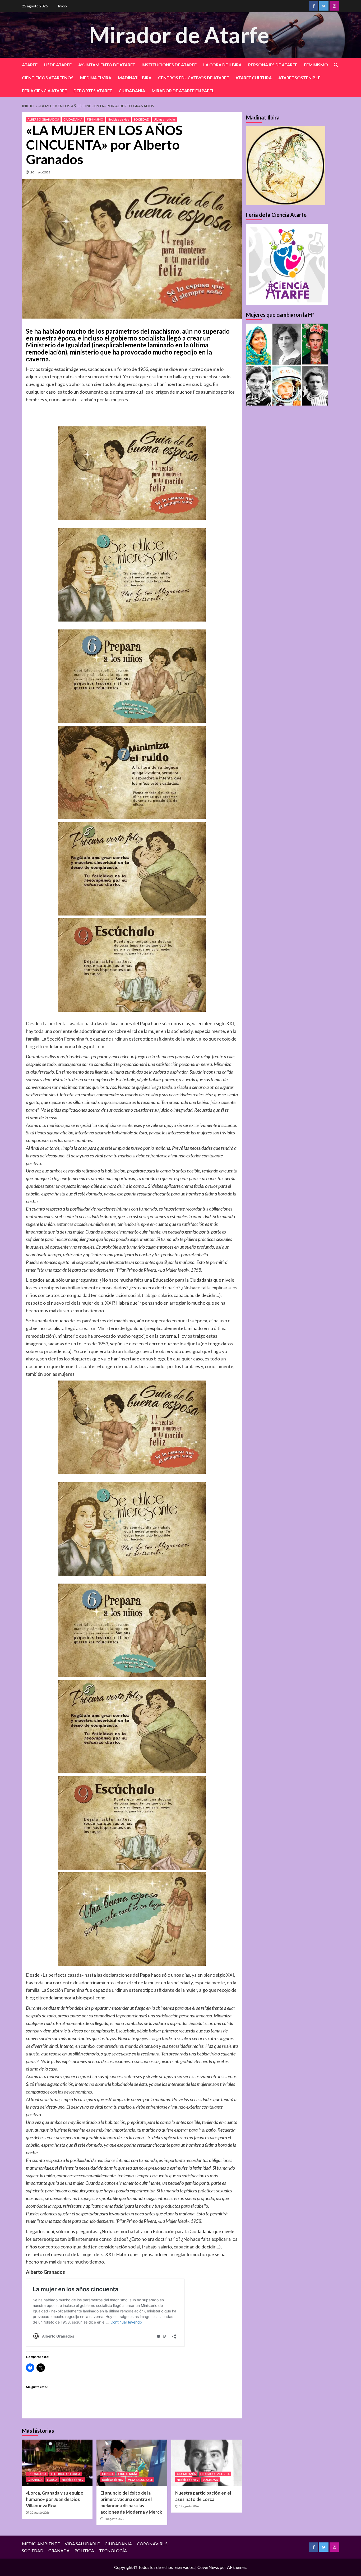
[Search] (336, 65)
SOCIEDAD (142, 119)
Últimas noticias (165, 119)
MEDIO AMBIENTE (41, 2544)
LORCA (52, 2480)
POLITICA (84, 2550)
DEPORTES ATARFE (93, 91)
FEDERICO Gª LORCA (66, 2474)
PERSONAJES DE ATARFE (273, 65)
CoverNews (208, 2567)
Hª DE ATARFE (58, 65)
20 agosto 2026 (40, 2512)
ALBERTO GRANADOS (43, 119)
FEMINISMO (316, 65)
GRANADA (35, 2480)
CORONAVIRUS (152, 2544)
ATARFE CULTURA (254, 78)
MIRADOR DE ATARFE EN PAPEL (183, 91)
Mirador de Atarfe (179, 35)
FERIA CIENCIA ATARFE (44, 91)
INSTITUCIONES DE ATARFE (169, 65)
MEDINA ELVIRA (96, 78)
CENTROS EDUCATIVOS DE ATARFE (193, 78)
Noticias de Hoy (119, 119)
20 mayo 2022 (40, 172)
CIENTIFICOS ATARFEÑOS (48, 78)
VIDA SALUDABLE (140, 2480)
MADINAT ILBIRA (135, 78)
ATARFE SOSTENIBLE (299, 78)
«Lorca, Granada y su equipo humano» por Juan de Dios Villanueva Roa (55, 2499)
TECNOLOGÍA (113, 2550)
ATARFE (30, 65)
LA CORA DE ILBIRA (222, 65)
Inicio (62, 6)
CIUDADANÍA (132, 91)
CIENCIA (108, 2474)
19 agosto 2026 (189, 2506)
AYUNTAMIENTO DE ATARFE (107, 65)
